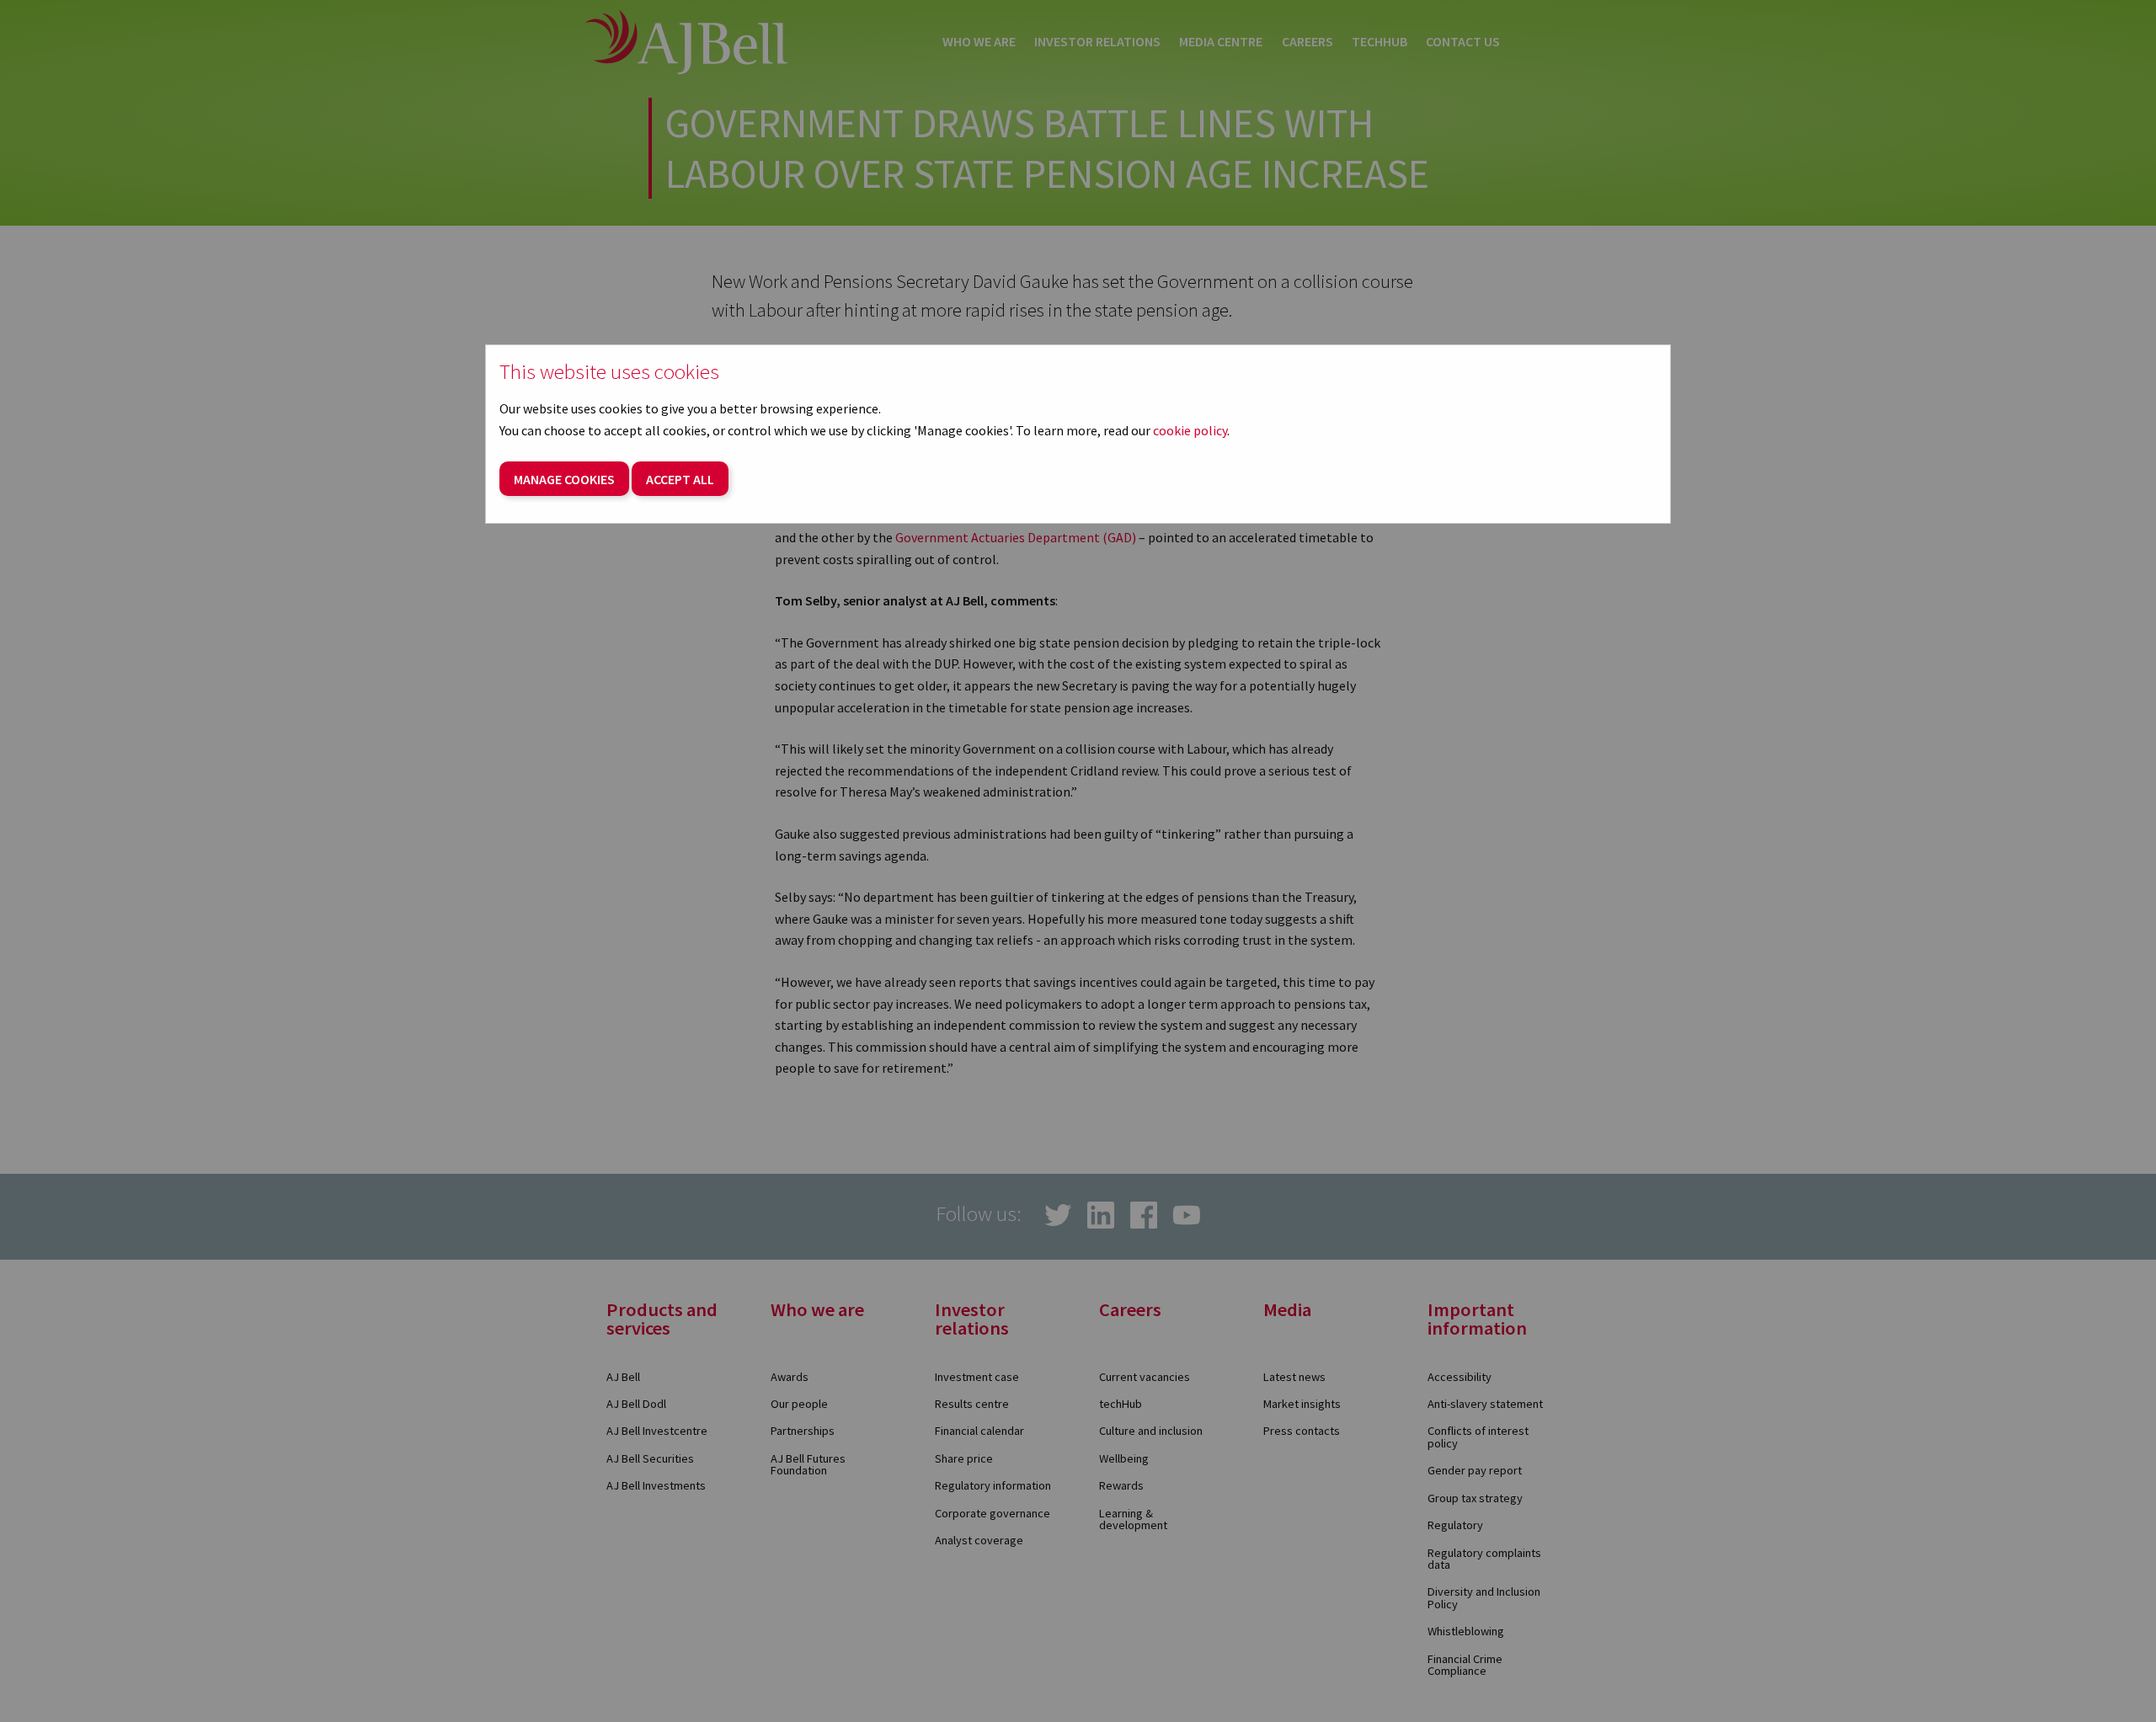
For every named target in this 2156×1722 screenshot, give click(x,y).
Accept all (680, 479)
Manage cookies (564, 479)
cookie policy (1190, 430)
